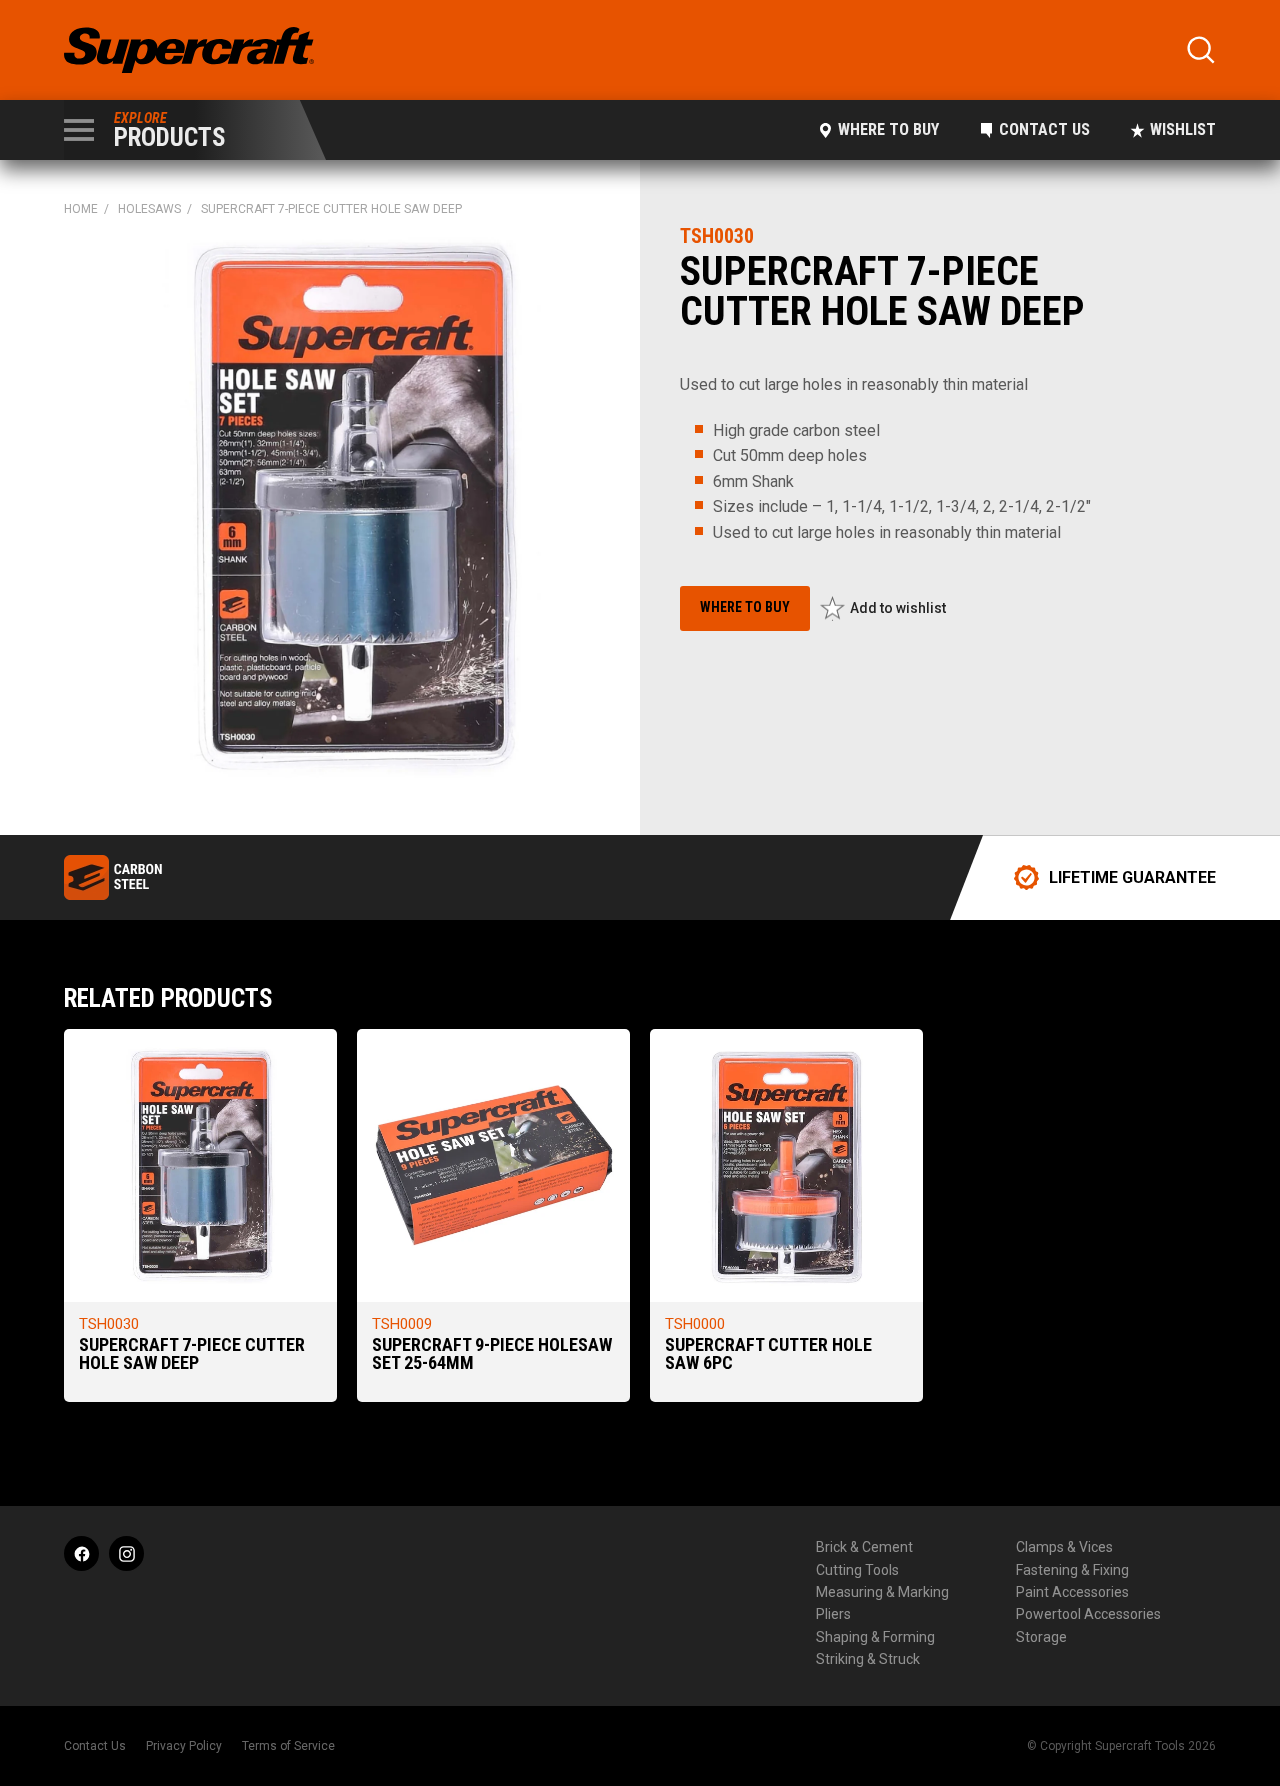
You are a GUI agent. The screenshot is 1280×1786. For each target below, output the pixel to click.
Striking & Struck (868, 1659)
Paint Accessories (1072, 1592)
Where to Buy (888, 129)
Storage (1041, 1637)
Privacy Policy (184, 1746)
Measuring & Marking (882, 1592)
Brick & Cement (864, 1547)
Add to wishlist (898, 608)
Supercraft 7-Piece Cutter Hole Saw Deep (192, 1353)
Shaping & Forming (875, 1637)
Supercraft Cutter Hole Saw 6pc (768, 1353)
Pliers (833, 1614)
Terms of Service (288, 1746)
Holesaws (149, 209)
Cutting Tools (857, 1570)
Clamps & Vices (1064, 1547)
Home (81, 209)
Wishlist (1183, 129)
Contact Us (1044, 129)
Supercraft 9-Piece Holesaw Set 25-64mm (492, 1353)
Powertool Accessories (1088, 1614)
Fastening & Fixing (1072, 1570)
